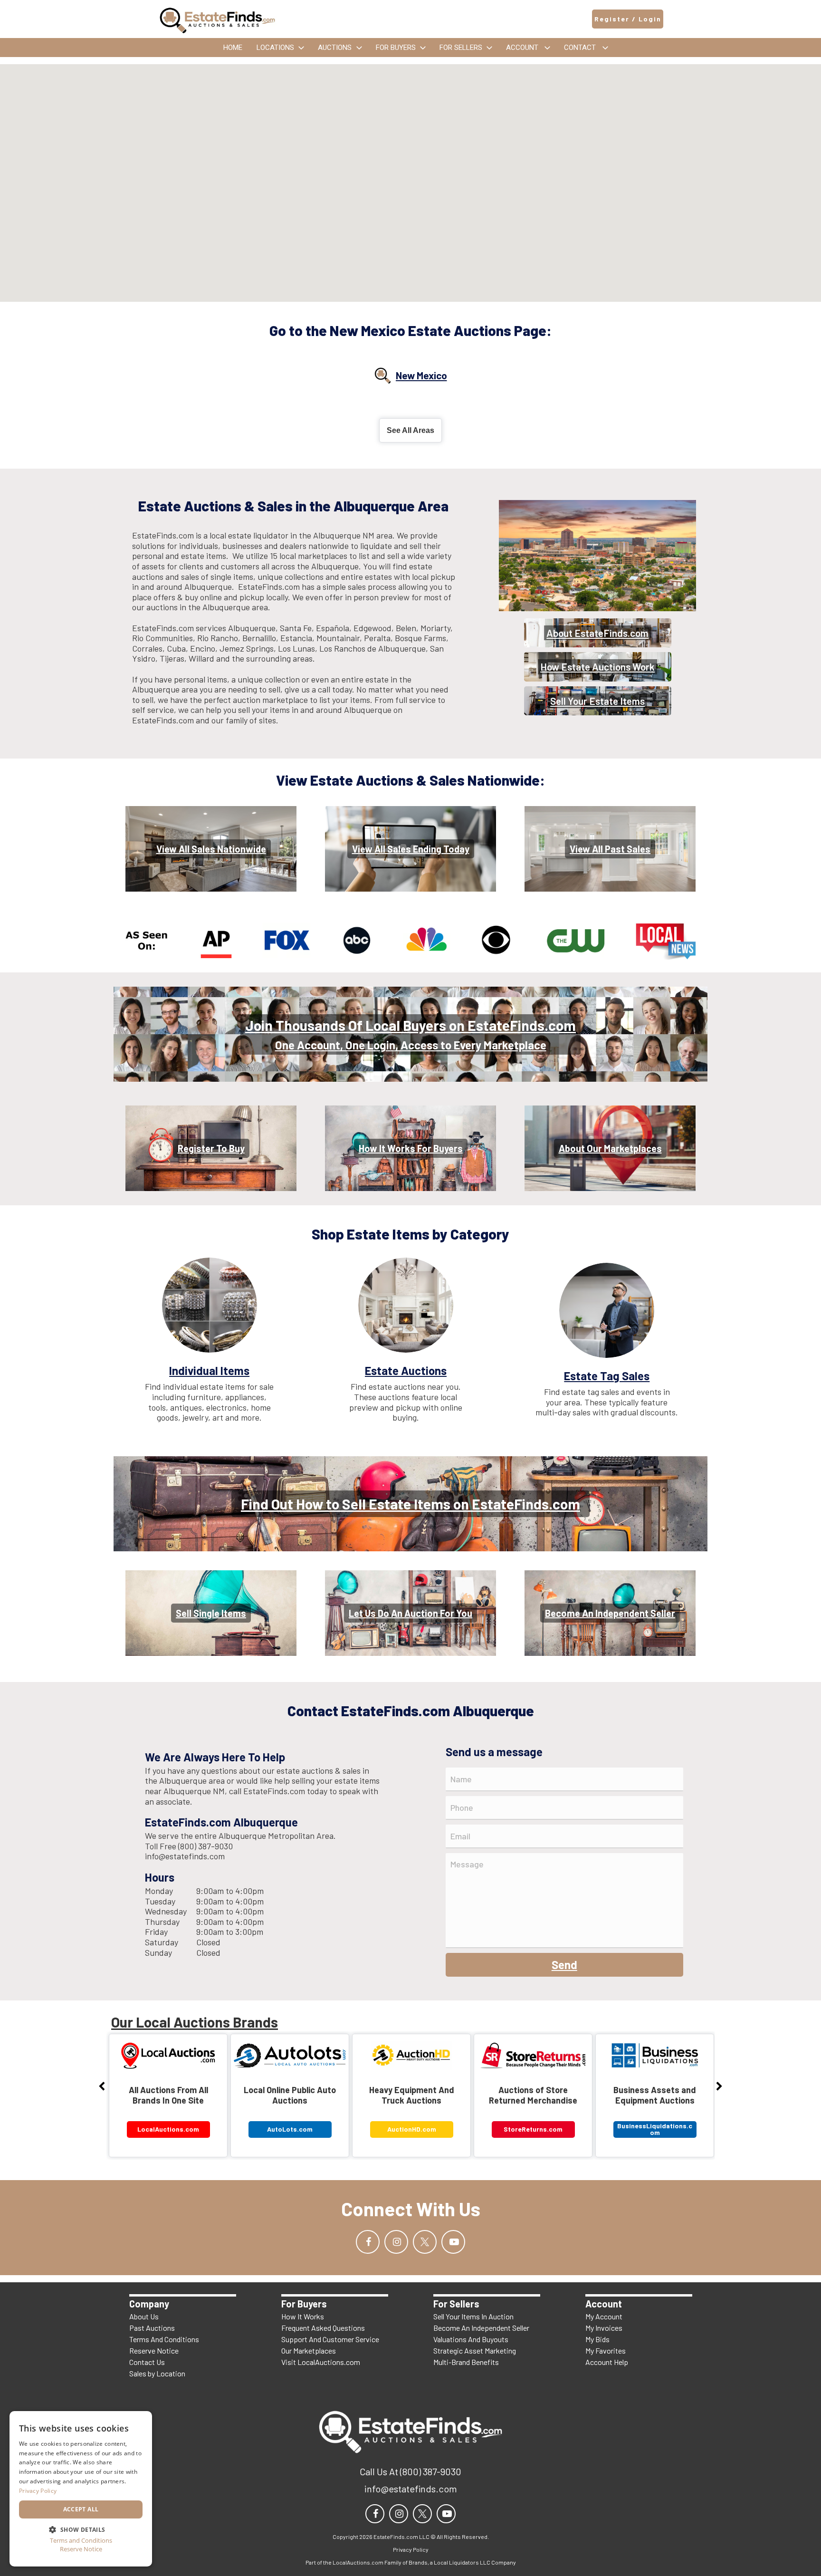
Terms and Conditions (81, 2541)
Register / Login (628, 19)
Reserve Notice (154, 2350)
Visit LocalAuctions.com (321, 2362)
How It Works (303, 2316)
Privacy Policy (38, 2491)
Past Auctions (152, 2328)
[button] (81, 2529)
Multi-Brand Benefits (466, 2362)
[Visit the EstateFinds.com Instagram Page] (396, 2242)
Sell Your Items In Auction (473, 2316)
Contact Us (147, 2362)
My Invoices (604, 2328)
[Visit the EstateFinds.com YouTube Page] (453, 2242)
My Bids (597, 2339)
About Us (144, 2316)
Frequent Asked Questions (323, 2328)
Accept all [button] (81, 2509)
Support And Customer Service (330, 2339)
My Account (604, 2316)
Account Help (607, 2362)
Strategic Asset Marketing (475, 2350)
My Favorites (606, 2350)
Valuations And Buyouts (471, 2339)
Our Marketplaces (309, 2350)
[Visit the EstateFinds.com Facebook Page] (368, 2242)
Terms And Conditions (164, 2339)
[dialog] (81, 2489)
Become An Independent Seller (481, 2328)
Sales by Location (157, 2373)
